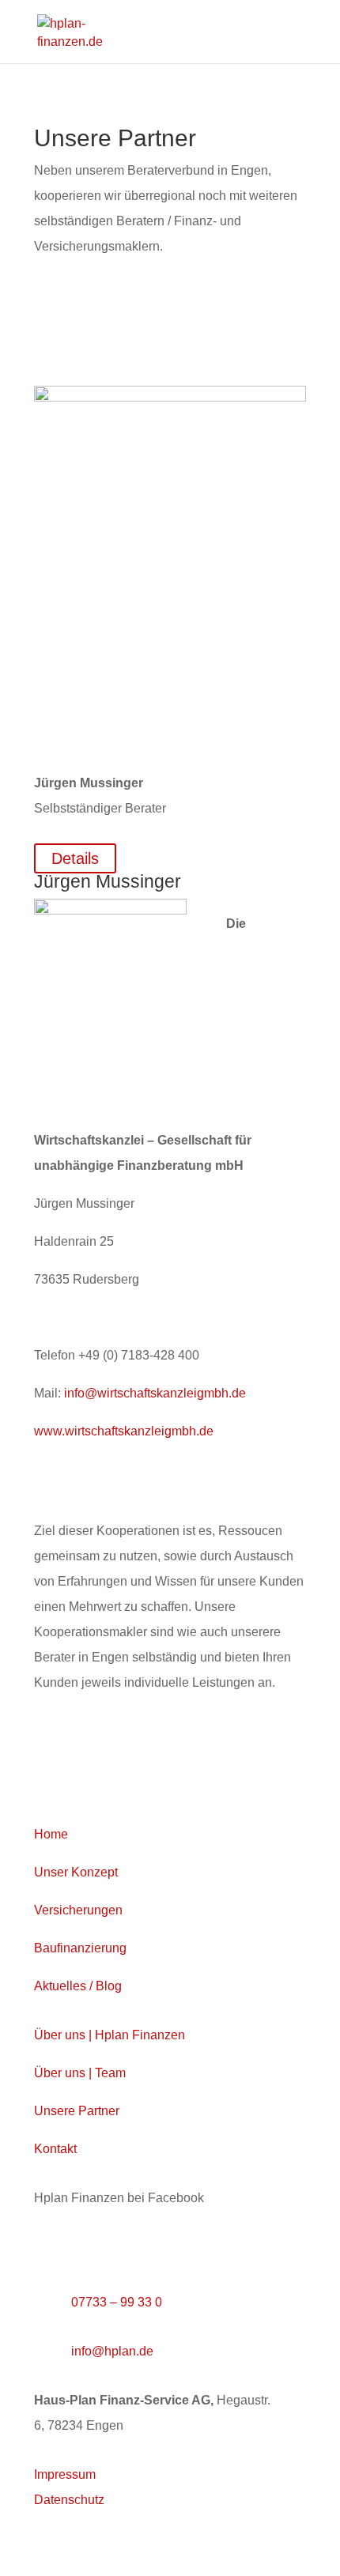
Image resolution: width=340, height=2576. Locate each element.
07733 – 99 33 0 (117, 2302)
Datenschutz (69, 2500)
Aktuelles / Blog (78, 1986)
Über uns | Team (80, 2073)
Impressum (65, 2474)
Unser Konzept (76, 1872)
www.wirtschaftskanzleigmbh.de (124, 1431)
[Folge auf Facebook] (47, 2247)
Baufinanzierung (80, 1948)
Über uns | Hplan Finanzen (110, 2035)
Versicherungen (78, 1910)
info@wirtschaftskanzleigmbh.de (155, 1393)
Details (75, 858)
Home (51, 1834)
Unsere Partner (77, 2111)
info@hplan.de (112, 2351)
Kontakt (55, 2149)
